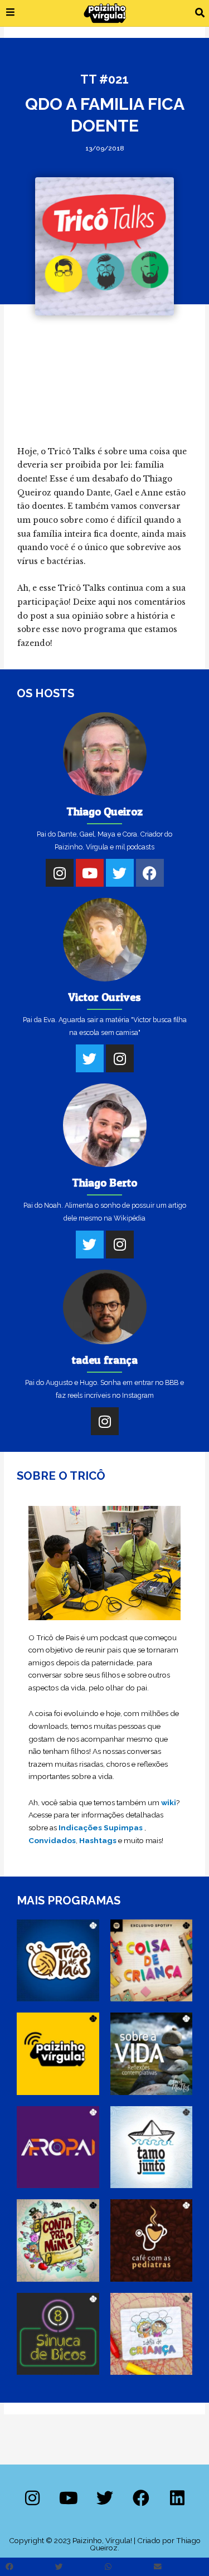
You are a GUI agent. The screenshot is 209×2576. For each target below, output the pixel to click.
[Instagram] (60, 873)
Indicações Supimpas (101, 1827)
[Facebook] (150, 873)
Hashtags (98, 1840)
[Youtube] (90, 873)
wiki (169, 1802)
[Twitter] (120, 873)
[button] (200, 13)
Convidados (52, 1840)
